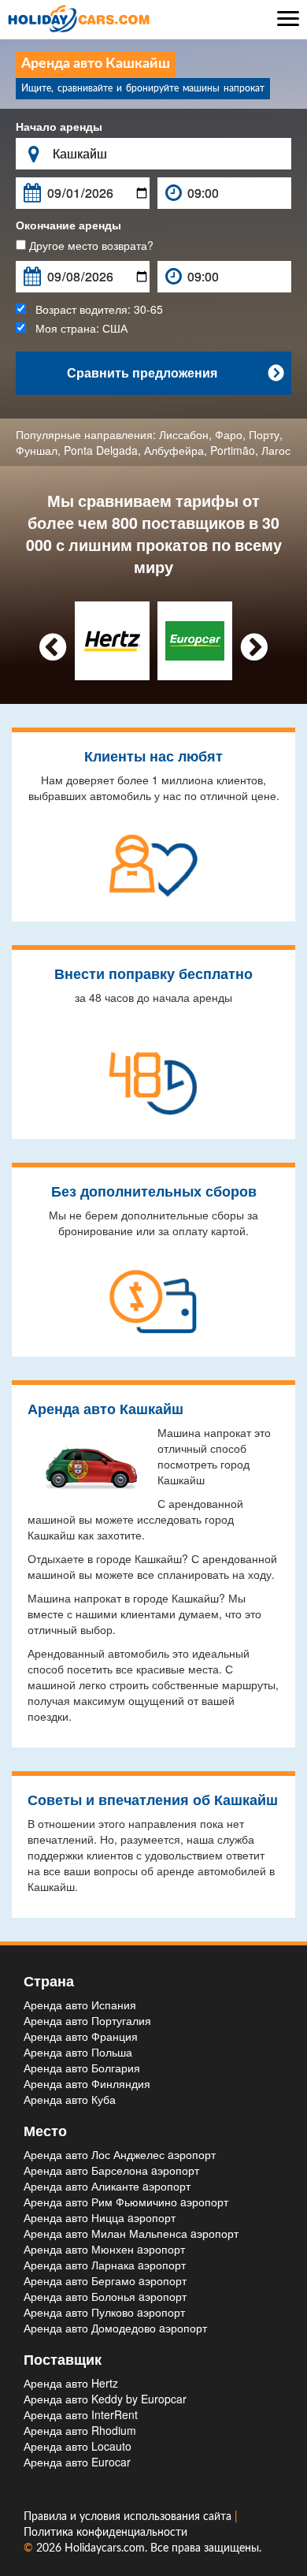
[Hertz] (112, 639)
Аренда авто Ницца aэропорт (100, 2217)
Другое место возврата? (90, 245)
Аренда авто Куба (70, 2099)
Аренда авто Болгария (82, 2068)
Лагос (276, 450)
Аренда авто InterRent (81, 2414)
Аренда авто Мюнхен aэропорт (104, 2249)
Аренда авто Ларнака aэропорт (105, 2265)
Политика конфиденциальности (105, 2533)
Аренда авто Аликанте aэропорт (107, 2186)
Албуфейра (174, 450)
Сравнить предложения (176, 372)
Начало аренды (59, 126)
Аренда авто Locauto (78, 2446)
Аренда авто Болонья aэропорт (105, 2296)
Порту (264, 434)
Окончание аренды (68, 225)
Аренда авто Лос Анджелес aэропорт (120, 2154)
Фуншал (37, 450)
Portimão (233, 450)
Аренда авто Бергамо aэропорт (105, 2280)
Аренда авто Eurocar (77, 2462)
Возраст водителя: (94, 309)
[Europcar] (195, 639)
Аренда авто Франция (81, 2036)
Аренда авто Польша (78, 2052)
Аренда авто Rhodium (80, 2430)
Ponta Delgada (101, 450)
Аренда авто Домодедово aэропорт (115, 2328)
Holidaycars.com (105, 2548)
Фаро (229, 434)
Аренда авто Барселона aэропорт (111, 2170)
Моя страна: (77, 328)
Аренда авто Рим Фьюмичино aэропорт (126, 2202)
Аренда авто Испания (80, 2005)
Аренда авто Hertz (71, 2383)
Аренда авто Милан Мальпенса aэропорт (131, 2233)
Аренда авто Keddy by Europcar (105, 2399)
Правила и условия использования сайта (129, 2517)
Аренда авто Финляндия (87, 2083)
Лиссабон (184, 434)
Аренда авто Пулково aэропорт (104, 2312)
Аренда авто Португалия (87, 2020)
